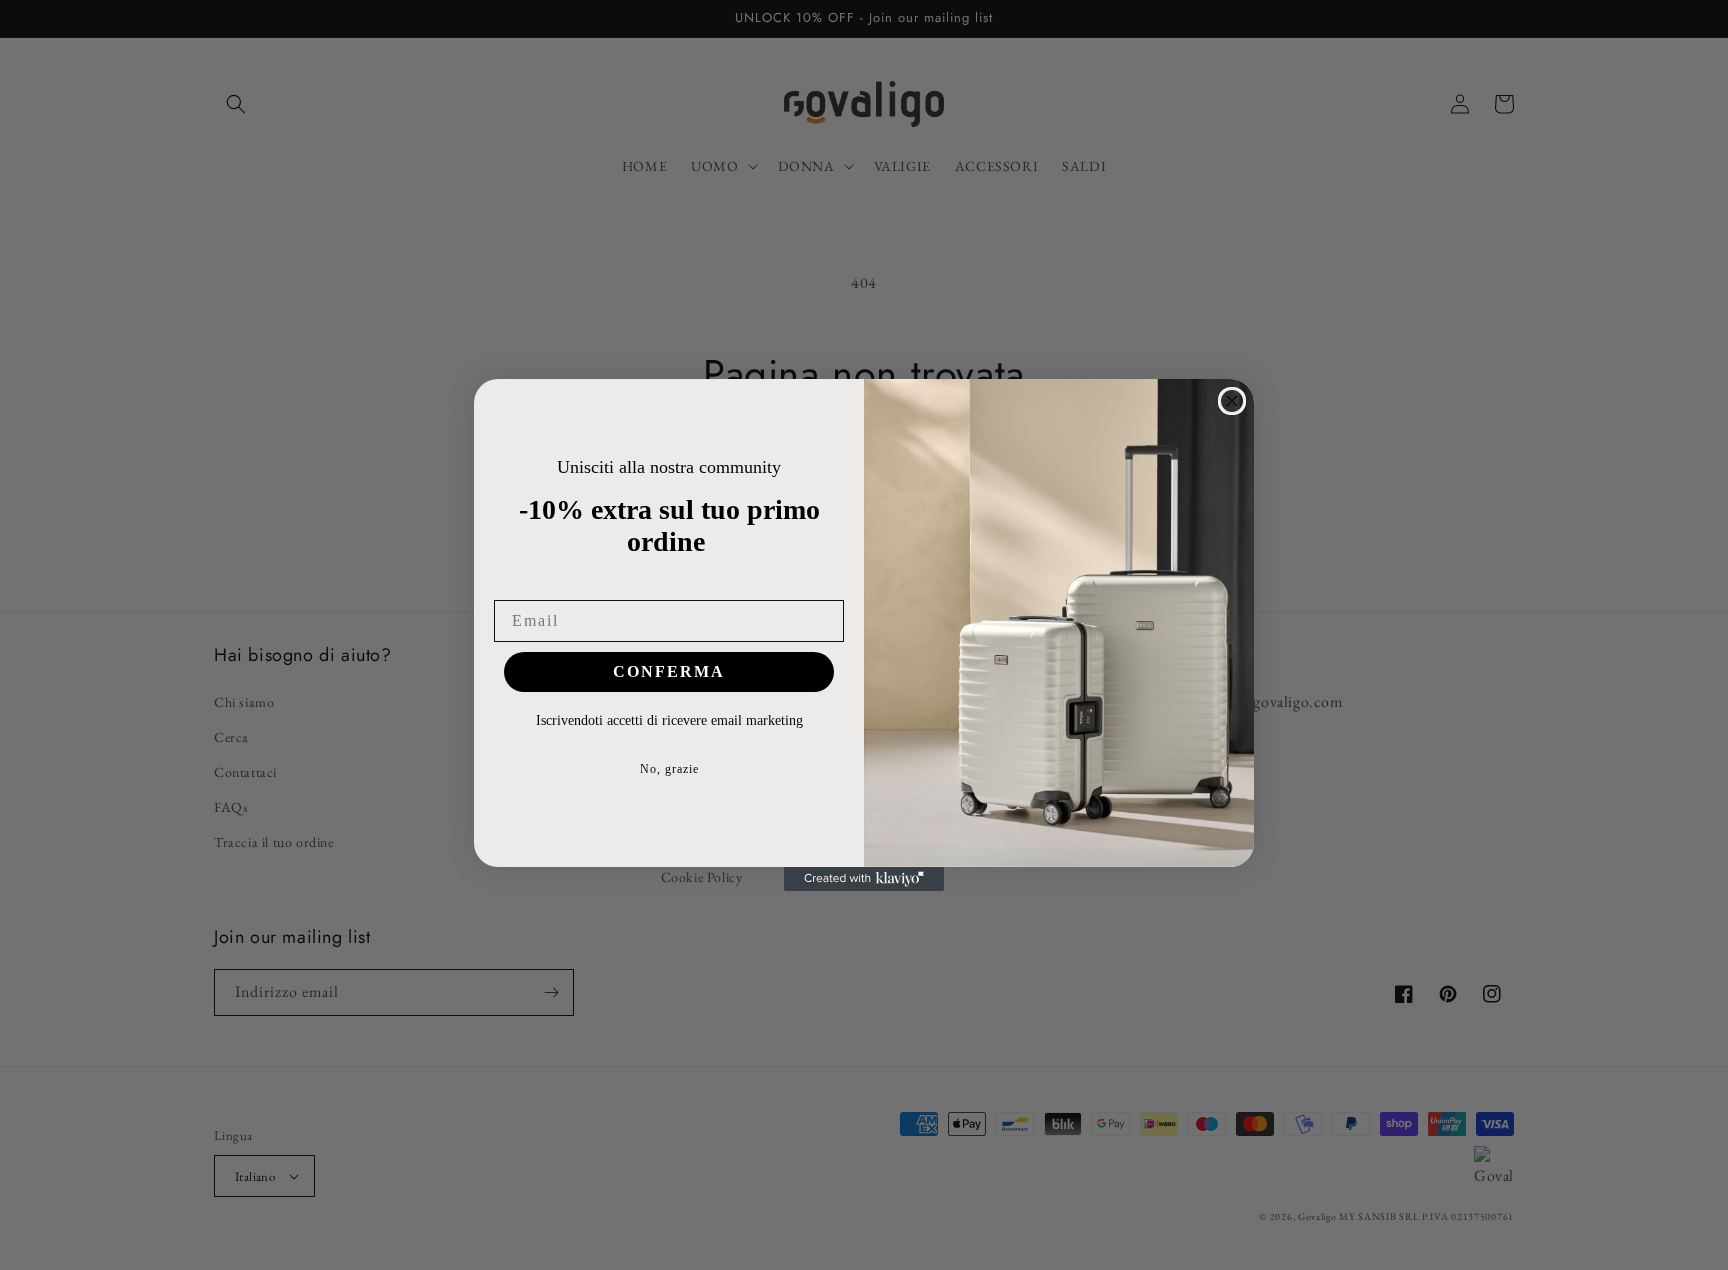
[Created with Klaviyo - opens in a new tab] (864, 879)
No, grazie (669, 769)
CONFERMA (669, 671)
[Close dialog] (1232, 401)
